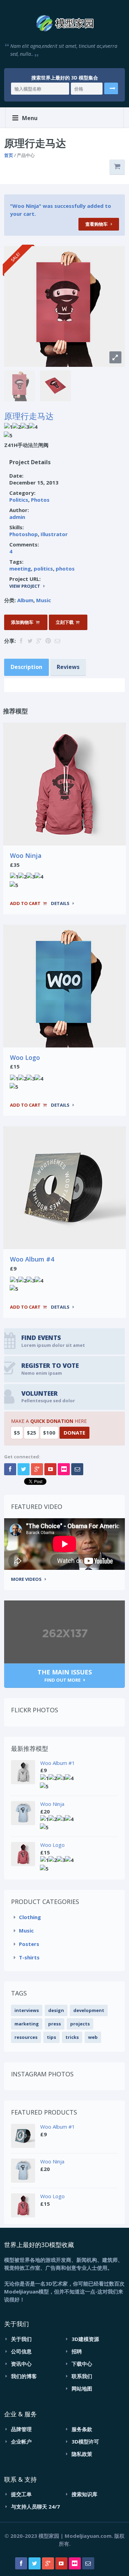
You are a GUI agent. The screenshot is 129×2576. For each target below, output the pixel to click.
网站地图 (82, 2388)
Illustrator (54, 534)
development (89, 2010)
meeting (20, 568)
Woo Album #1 (58, 1763)
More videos (26, 1579)
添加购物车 (22, 622)
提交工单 (21, 2494)
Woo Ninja (26, 855)
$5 (17, 1433)
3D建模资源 (85, 2339)
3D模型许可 (85, 2441)
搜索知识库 (84, 2494)
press (55, 2024)
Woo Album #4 (32, 1259)
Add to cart (25, 903)
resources (26, 2037)
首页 (9, 155)
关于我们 (21, 2339)
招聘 (77, 2351)
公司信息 (21, 2351)
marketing (27, 2024)
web (93, 2037)
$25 (31, 1433)
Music (44, 600)
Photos (40, 500)
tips (51, 2037)
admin (17, 517)
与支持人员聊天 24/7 (35, 2506)
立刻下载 (65, 622)
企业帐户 (21, 2441)
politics (43, 568)
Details (60, 903)
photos (65, 568)
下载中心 (82, 2364)
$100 (49, 1433)
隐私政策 (82, 2454)
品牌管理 (21, 2429)
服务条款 (82, 2429)
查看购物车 (96, 224)
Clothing (30, 1917)
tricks (72, 2037)
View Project (25, 586)
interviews (27, 2010)
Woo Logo (25, 1057)
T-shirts (29, 1957)
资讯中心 (21, 2364)
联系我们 (82, 2376)
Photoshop (24, 534)
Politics (19, 500)
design (56, 2010)
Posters (29, 1944)
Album (25, 600)
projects (80, 2024)
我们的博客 (24, 2376)
